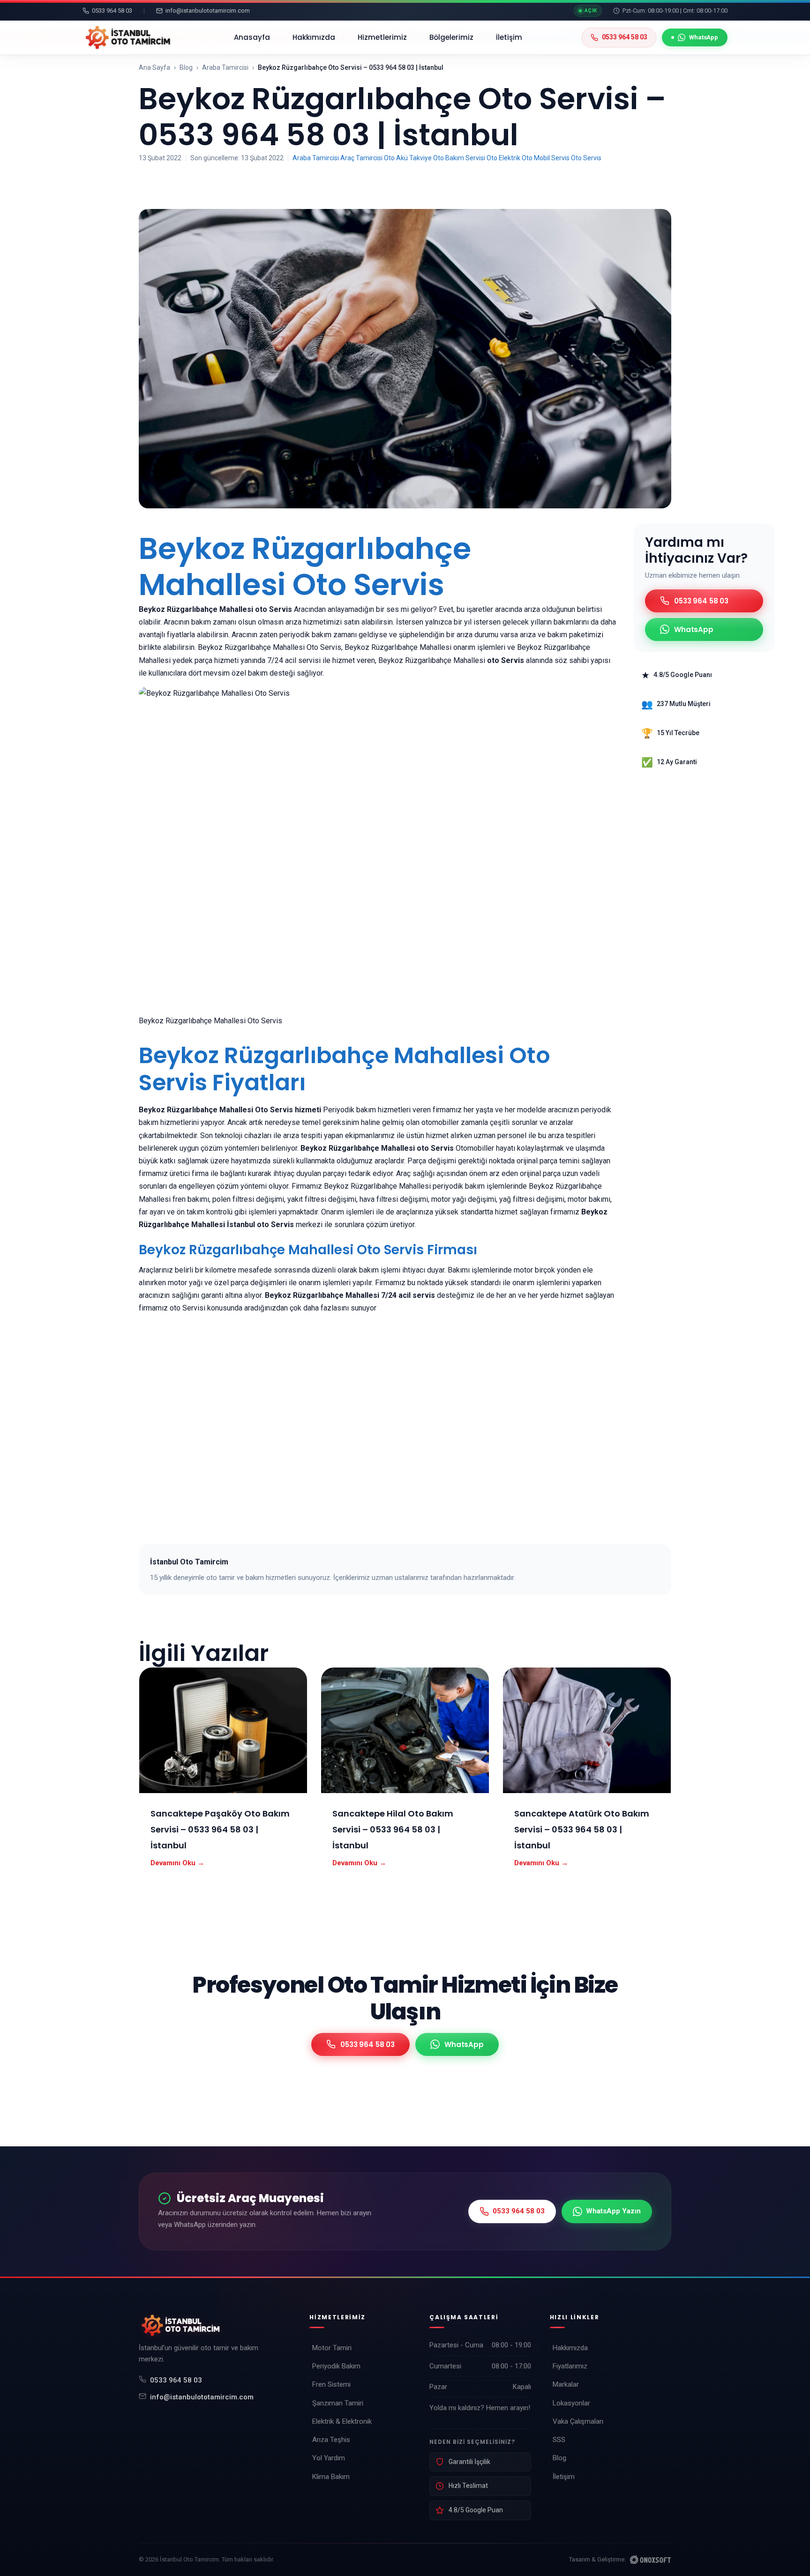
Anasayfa (252, 37)
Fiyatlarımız (570, 2366)
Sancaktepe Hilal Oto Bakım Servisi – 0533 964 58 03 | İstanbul (393, 1829)
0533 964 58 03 (176, 2380)
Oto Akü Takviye (408, 158)
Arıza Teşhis (331, 2440)
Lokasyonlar (571, 2403)
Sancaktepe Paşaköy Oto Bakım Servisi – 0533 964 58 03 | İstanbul (220, 1829)
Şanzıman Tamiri (338, 2403)
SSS (559, 2440)
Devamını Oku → (177, 1863)
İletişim (509, 37)
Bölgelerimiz (451, 37)
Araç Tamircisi (361, 158)
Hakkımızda (314, 37)
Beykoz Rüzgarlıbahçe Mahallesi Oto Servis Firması (308, 1250)
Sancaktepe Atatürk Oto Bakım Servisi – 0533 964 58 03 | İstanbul (582, 1829)
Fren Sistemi (331, 2384)
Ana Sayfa (154, 67)
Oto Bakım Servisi (459, 158)
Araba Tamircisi (225, 67)
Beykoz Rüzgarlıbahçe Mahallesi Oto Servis (305, 566)
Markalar (566, 2384)
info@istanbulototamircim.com (202, 2397)
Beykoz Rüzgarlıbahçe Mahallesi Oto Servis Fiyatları (345, 1069)
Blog (186, 67)
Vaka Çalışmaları (578, 2421)
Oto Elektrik (503, 158)
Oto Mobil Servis (546, 158)
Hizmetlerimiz (382, 37)
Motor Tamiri (332, 2348)
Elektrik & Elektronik (342, 2421)
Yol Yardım (329, 2458)
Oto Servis (586, 158)
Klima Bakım (331, 2477)
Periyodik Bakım (336, 2366)
